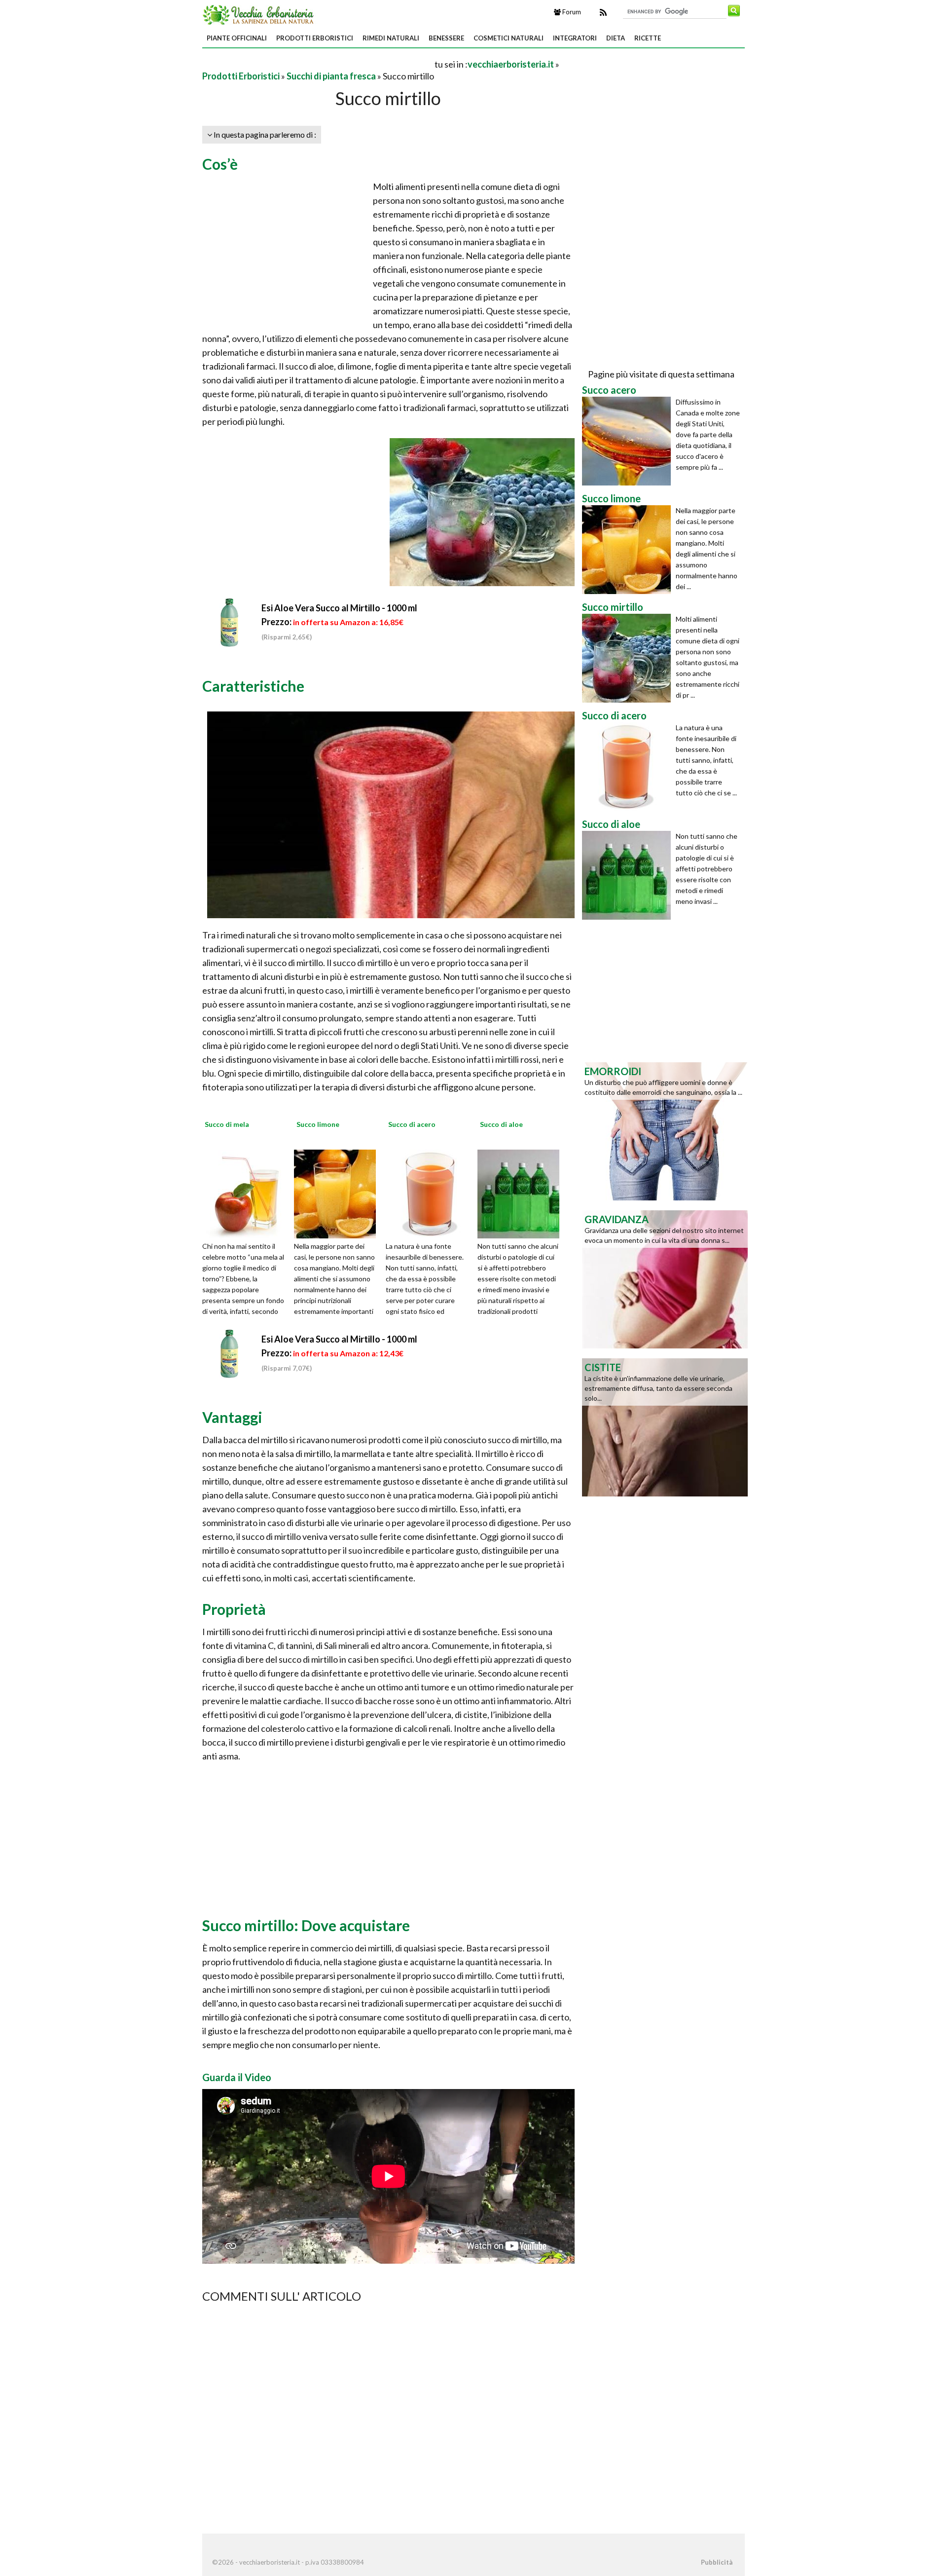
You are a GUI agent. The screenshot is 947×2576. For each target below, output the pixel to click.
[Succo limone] (338, 1193)
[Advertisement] (318, 64)
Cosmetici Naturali (509, 38)
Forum (571, 12)
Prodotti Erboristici (315, 38)
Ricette (648, 38)
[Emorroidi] (665, 1130)
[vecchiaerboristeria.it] (259, 14)
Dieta (616, 38)
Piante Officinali (237, 38)
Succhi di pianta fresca (331, 76)
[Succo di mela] (247, 1193)
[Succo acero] (629, 441)
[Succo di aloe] (522, 1193)
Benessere (446, 38)
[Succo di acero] (430, 1193)
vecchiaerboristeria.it (511, 64)
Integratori (575, 38)
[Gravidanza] (665, 1278)
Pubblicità (717, 2562)
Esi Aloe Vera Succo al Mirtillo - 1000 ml (339, 608)
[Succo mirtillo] (629, 658)
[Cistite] (665, 1426)
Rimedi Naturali (391, 38)
